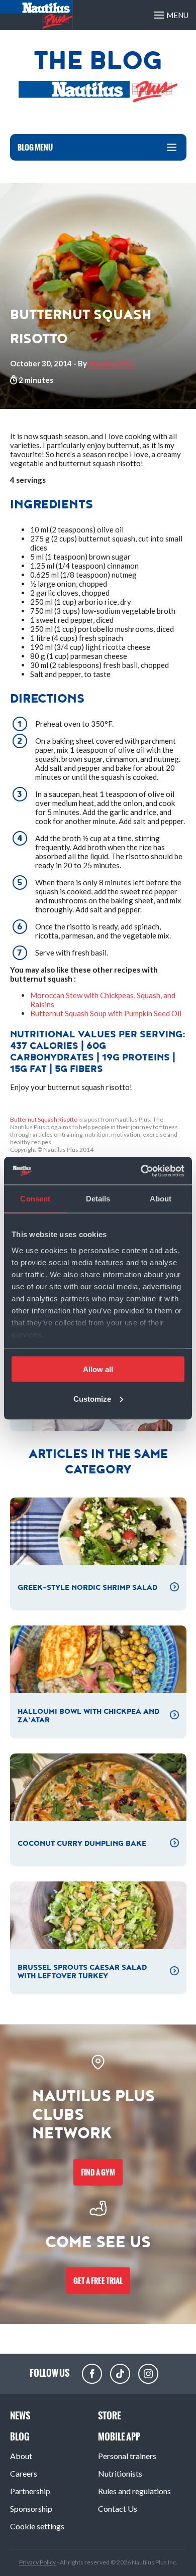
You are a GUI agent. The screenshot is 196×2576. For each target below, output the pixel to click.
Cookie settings (37, 2526)
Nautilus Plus (111, 363)
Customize (92, 1398)
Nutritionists (120, 2473)
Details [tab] (98, 1199)
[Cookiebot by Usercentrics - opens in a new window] (141, 1171)
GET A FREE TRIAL (98, 2281)
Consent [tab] (35, 1199)
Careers (24, 2473)
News (20, 2416)
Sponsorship (31, 2509)
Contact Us (118, 2509)
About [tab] (161, 1199)
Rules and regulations (134, 2491)
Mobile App (119, 2437)
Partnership (30, 2491)
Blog (20, 2437)
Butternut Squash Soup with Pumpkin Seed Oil (106, 1013)
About (21, 2456)
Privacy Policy (38, 2562)
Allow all (98, 1369)
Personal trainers (127, 2456)
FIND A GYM (98, 2172)
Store (110, 2416)
